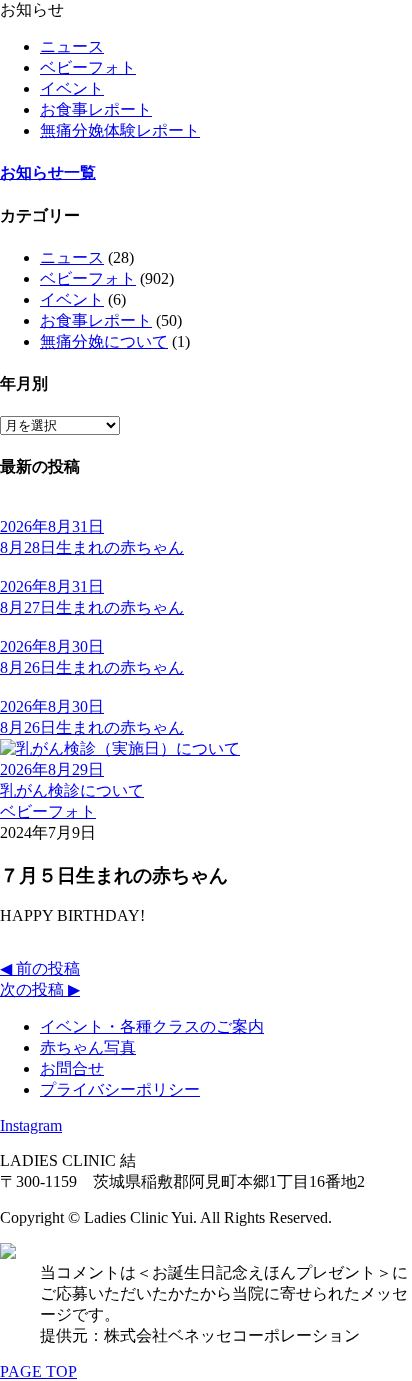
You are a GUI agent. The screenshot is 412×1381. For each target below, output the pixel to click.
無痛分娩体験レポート (120, 130)
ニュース (72, 46)
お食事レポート (96, 109)
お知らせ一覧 (48, 172)
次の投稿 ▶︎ (40, 989)
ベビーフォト (88, 67)
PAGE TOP (38, 1371)
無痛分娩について (104, 341)
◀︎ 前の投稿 (40, 968)
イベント (72, 88)
